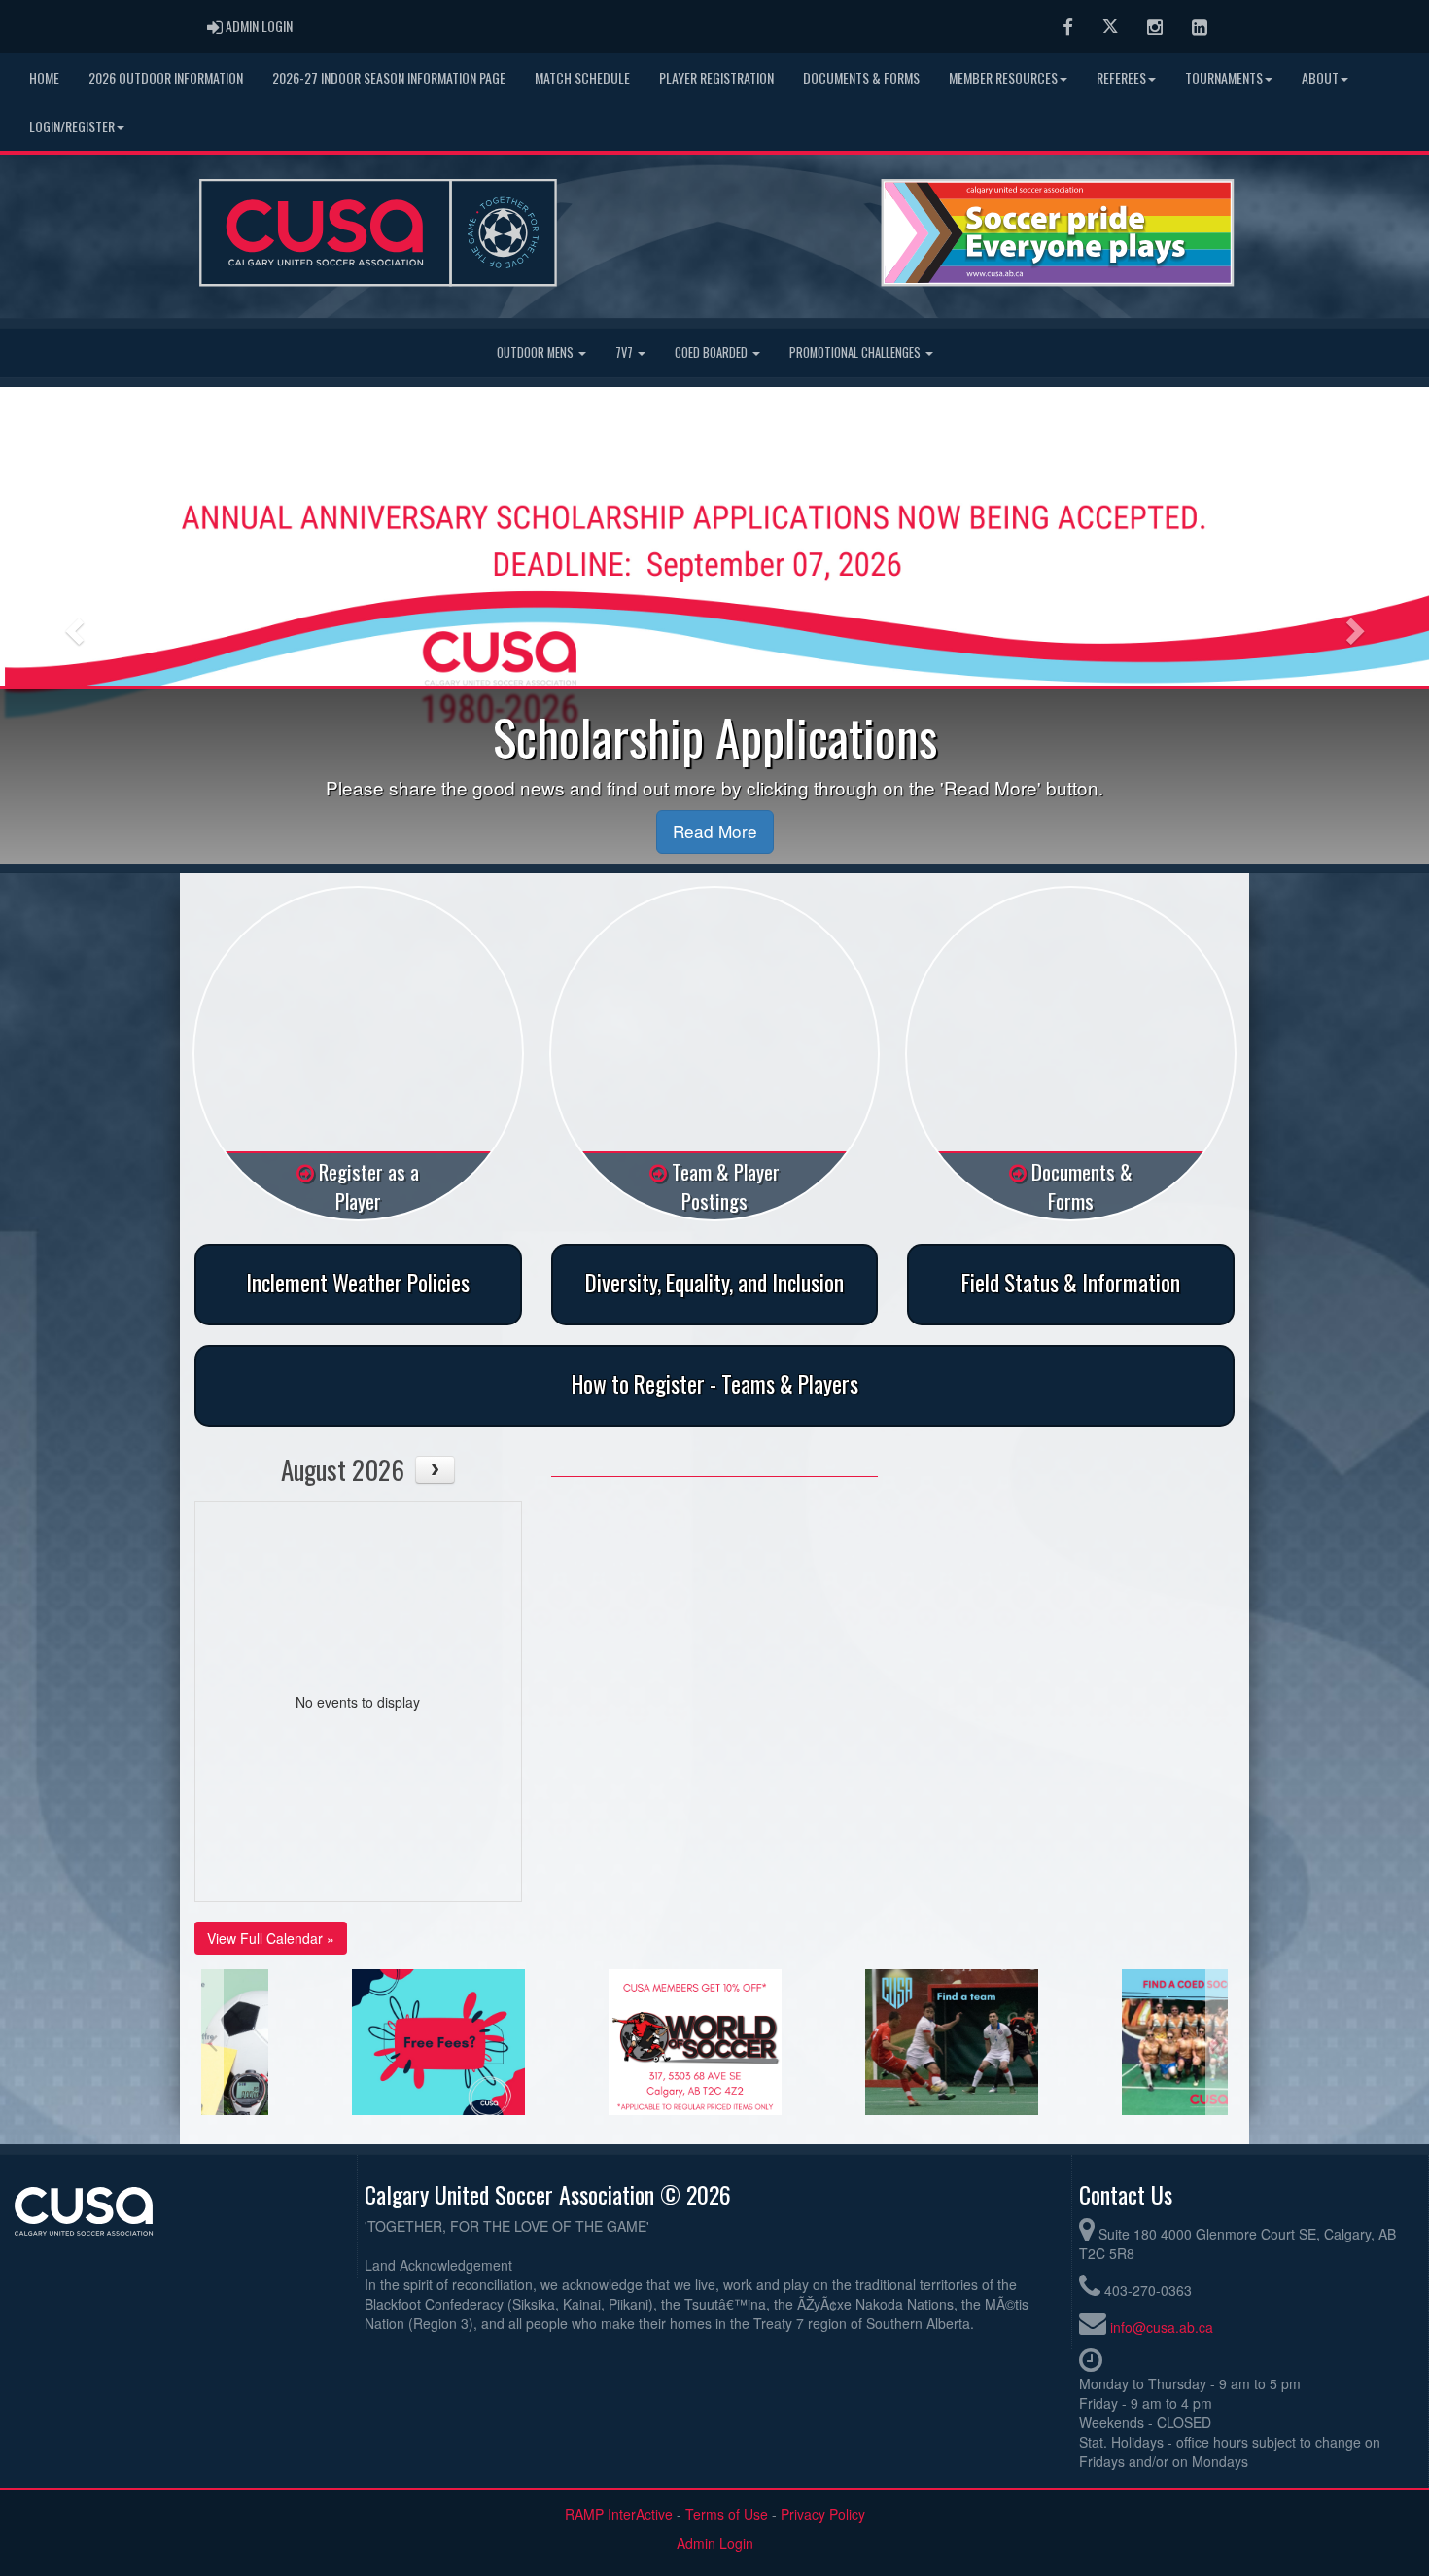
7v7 (626, 353)
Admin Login (715, 2543)
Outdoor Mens (537, 353)
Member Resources (1003, 77)
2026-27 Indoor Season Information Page (389, 77)
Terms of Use (727, 2514)
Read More (715, 831)
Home (44, 77)
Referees (1121, 77)
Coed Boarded (713, 353)
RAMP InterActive (619, 2514)
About (1320, 77)
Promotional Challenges (856, 353)
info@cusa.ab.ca (1162, 2327)
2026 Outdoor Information (166, 77)
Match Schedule (582, 77)
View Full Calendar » (271, 1938)
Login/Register (72, 126)
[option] (330, 2042)
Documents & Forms (861, 77)
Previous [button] (212, 2042)
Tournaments (1224, 77)
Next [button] (1217, 2042)
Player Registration (716, 77)
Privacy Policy (823, 2514)
